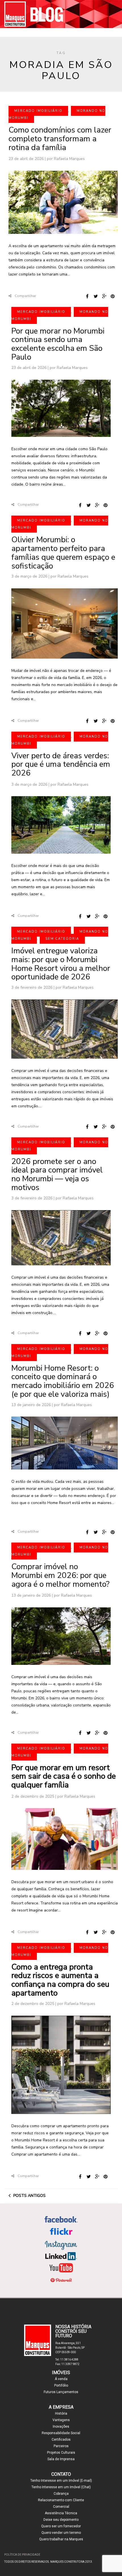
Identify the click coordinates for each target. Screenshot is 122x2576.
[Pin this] (113, 296)
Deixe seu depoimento (61, 2520)
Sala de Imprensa (61, 2459)
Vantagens (61, 2420)
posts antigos (30, 2196)
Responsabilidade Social (61, 2433)
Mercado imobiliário (38, 111)
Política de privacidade (22, 2555)
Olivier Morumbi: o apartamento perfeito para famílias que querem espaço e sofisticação (63, 553)
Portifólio (61, 2385)
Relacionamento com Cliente (61, 2500)
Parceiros (61, 2446)
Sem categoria (62, 939)
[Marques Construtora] (61, 14)
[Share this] (87, 296)
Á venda (61, 2379)
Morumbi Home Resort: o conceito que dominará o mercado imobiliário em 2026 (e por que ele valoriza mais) (63, 1381)
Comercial (61, 2507)
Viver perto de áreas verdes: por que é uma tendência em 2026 (61, 764)
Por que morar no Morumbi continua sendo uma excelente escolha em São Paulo (58, 344)
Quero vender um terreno (61, 2533)
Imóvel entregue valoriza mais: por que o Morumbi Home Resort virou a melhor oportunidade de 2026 (61, 964)
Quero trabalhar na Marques (61, 2539)
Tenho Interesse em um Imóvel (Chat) (61, 2487)
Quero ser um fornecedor (61, 2526)
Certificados (61, 2440)
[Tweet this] (96, 296)
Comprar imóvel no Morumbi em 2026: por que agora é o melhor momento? (60, 1575)
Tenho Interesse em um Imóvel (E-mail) (61, 2481)
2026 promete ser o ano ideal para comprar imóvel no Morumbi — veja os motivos (57, 1174)
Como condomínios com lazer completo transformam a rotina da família (60, 139)
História (61, 2413)
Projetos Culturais (61, 2453)
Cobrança (61, 2494)
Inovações (61, 2427)
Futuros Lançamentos (61, 2392)
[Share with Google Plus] (104, 296)
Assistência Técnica (61, 2513)
